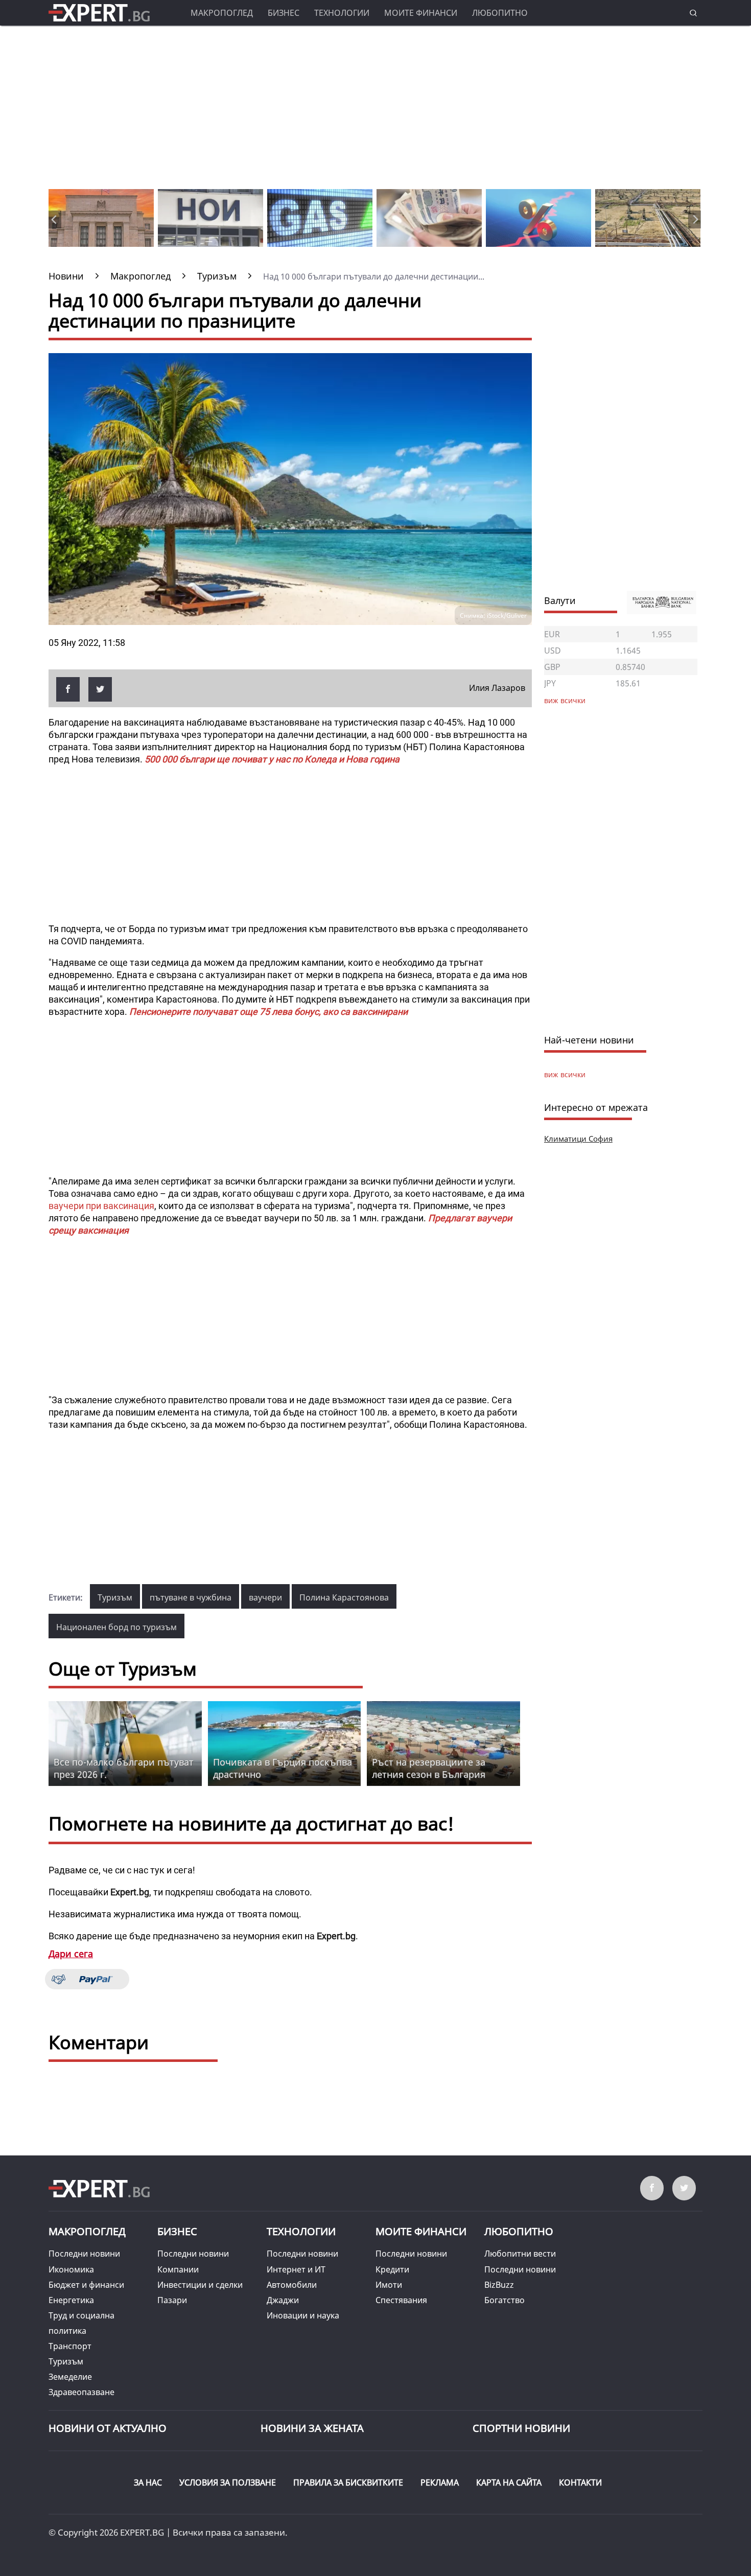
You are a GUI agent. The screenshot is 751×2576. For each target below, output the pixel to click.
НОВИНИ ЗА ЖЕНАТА (312, 2428)
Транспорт (70, 2346)
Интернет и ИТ (296, 2269)
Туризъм (115, 1597)
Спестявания (401, 2300)
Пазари (172, 2300)
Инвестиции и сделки (200, 2285)
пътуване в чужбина (191, 1597)
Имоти (389, 2285)
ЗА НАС (148, 2482)
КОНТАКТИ (580, 2482)
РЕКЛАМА (440, 2482)
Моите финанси (421, 13)
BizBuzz (499, 2285)
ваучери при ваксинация (101, 1206)
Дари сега (71, 1954)
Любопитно (500, 13)
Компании (178, 2269)
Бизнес (284, 13)
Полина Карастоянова (344, 1597)
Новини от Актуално (108, 2428)
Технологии (342, 13)
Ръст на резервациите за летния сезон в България (429, 1768)
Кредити (392, 2269)
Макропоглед (222, 13)
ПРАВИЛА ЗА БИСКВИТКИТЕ (348, 2482)
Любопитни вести (520, 2254)
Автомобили (292, 2285)
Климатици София (578, 1139)
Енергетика (71, 2300)
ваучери (265, 1597)
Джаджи (283, 2300)
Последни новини (84, 2254)
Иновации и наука (303, 2315)
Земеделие (70, 2377)
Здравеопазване (81, 2392)
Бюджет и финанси (86, 2285)
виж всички (565, 1074)
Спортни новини (521, 2428)
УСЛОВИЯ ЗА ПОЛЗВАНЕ (228, 2482)
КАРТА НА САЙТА (509, 2482)
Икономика (71, 2269)
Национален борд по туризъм (116, 1627)
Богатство (504, 2300)
